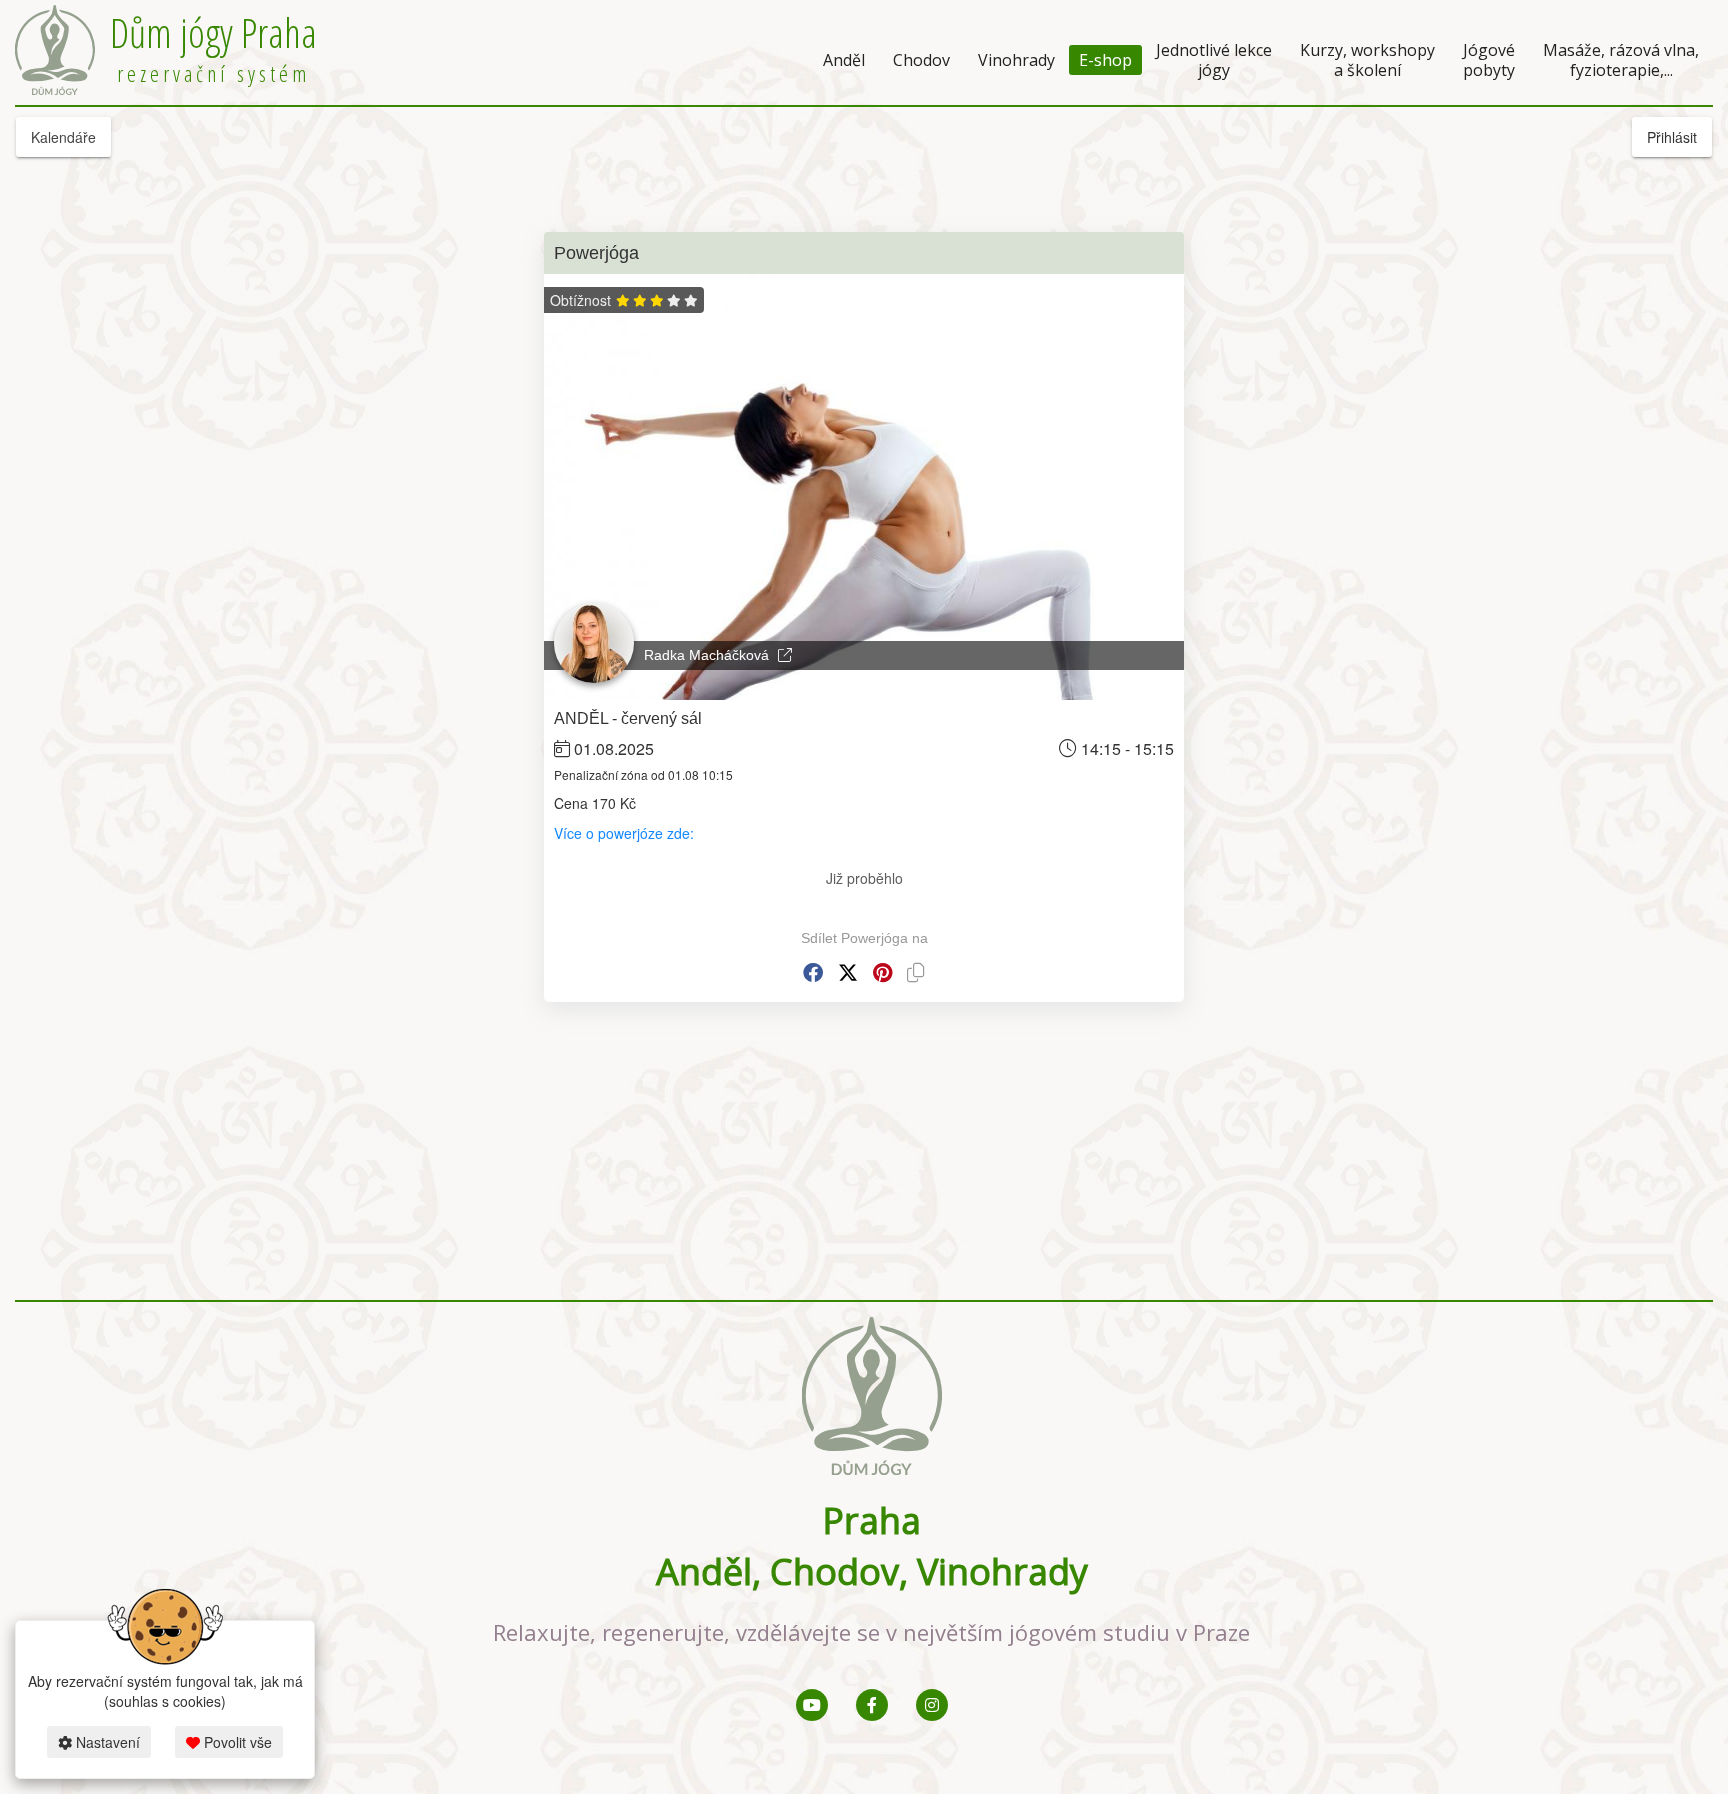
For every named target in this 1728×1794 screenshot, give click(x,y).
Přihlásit (1672, 137)
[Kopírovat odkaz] (916, 972)
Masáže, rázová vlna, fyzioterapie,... (1621, 60)
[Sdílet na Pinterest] (882, 972)
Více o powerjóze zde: (626, 833)
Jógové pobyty (1489, 60)
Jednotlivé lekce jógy (1214, 60)
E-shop (1105, 60)
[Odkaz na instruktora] (785, 655)
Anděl (844, 60)
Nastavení (106, 1742)
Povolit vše (236, 1742)
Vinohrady (1016, 60)
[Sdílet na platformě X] (848, 972)
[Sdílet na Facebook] (813, 972)
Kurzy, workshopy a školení (1367, 60)
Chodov (921, 60)
